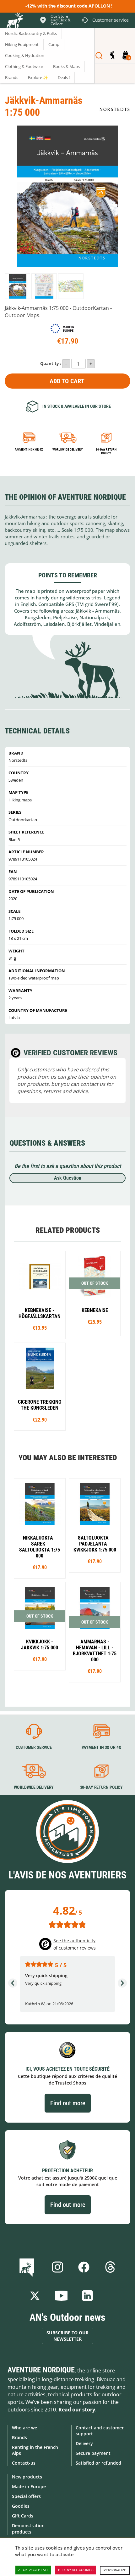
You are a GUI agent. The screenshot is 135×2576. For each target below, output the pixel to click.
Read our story (77, 2410)
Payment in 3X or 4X (101, 1747)
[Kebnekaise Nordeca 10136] (95, 1293)
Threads (110, 2267)
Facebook (84, 2267)
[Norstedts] (115, 109)
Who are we (24, 2428)
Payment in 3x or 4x (29, 449)
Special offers (26, 2496)
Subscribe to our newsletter (67, 2336)
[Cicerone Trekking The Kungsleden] (40, 1387)
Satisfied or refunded (98, 2463)
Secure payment (93, 2453)
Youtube (61, 2296)
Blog (28, 2267)
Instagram (57, 2267)
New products (27, 2477)
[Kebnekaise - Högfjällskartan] (40, 1295)
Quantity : (51, 363)
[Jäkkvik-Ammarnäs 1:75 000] (17, 286)
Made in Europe (29, 2486)
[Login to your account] (112, 56)
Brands (19, 2437)
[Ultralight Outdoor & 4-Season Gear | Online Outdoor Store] (14, 21)
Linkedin (88, 2296)
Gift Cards (23, 2516)
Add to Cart (67, 381)
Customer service (34, 1747)
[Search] (99, 56)
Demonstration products (28, 2528)
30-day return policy (106, 451)
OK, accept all (36, 2570)
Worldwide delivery (67, 449)
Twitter (35, 2296)
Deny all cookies (78, 2570)
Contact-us (24, 2463)
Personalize (115, 2570)
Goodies (21, 2506)
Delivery (84, 2443)
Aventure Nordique (41, 2370)
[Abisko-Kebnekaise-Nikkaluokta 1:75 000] (40, 1528)
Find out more (68, 2103)
